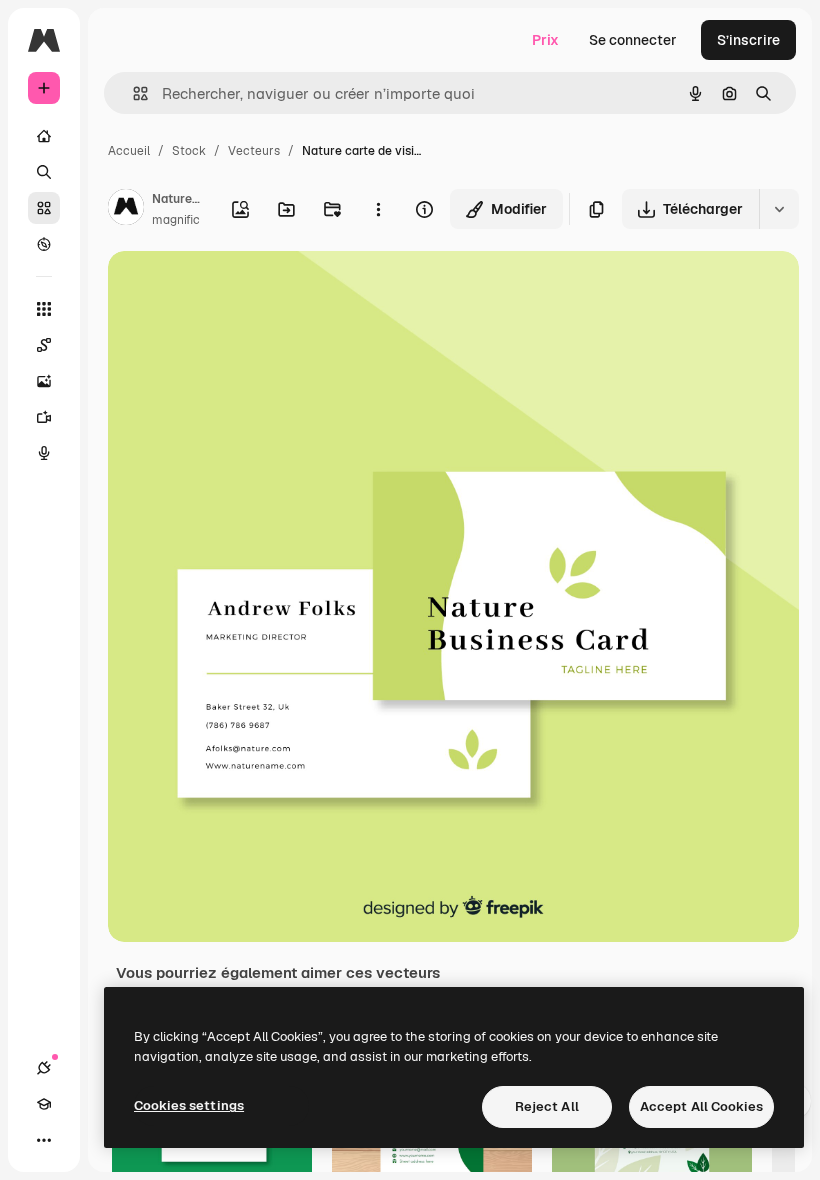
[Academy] (44, 1104)
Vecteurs (254, 151)
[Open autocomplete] (132, 93)
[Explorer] (44, 244)
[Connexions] (44, 1068)
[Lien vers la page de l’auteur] (126, 210)
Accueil (129, 151)
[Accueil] (44, 136)
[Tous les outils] (44, 309)
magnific (176, 220)
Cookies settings (189, 1105)
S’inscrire (748, 40)
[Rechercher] (44, 172)
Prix (545, 40)
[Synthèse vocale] (44, 453)
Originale (240, 289)
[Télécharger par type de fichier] (779, 209)
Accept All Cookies (701, 1106)
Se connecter (633, 40)
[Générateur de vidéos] (44, 417)
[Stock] (44, 208)
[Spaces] (44, 345)
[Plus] (44, 1140)
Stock (189, 151)
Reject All (547, 1106)
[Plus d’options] (378, 209)
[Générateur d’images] (44, 381)
